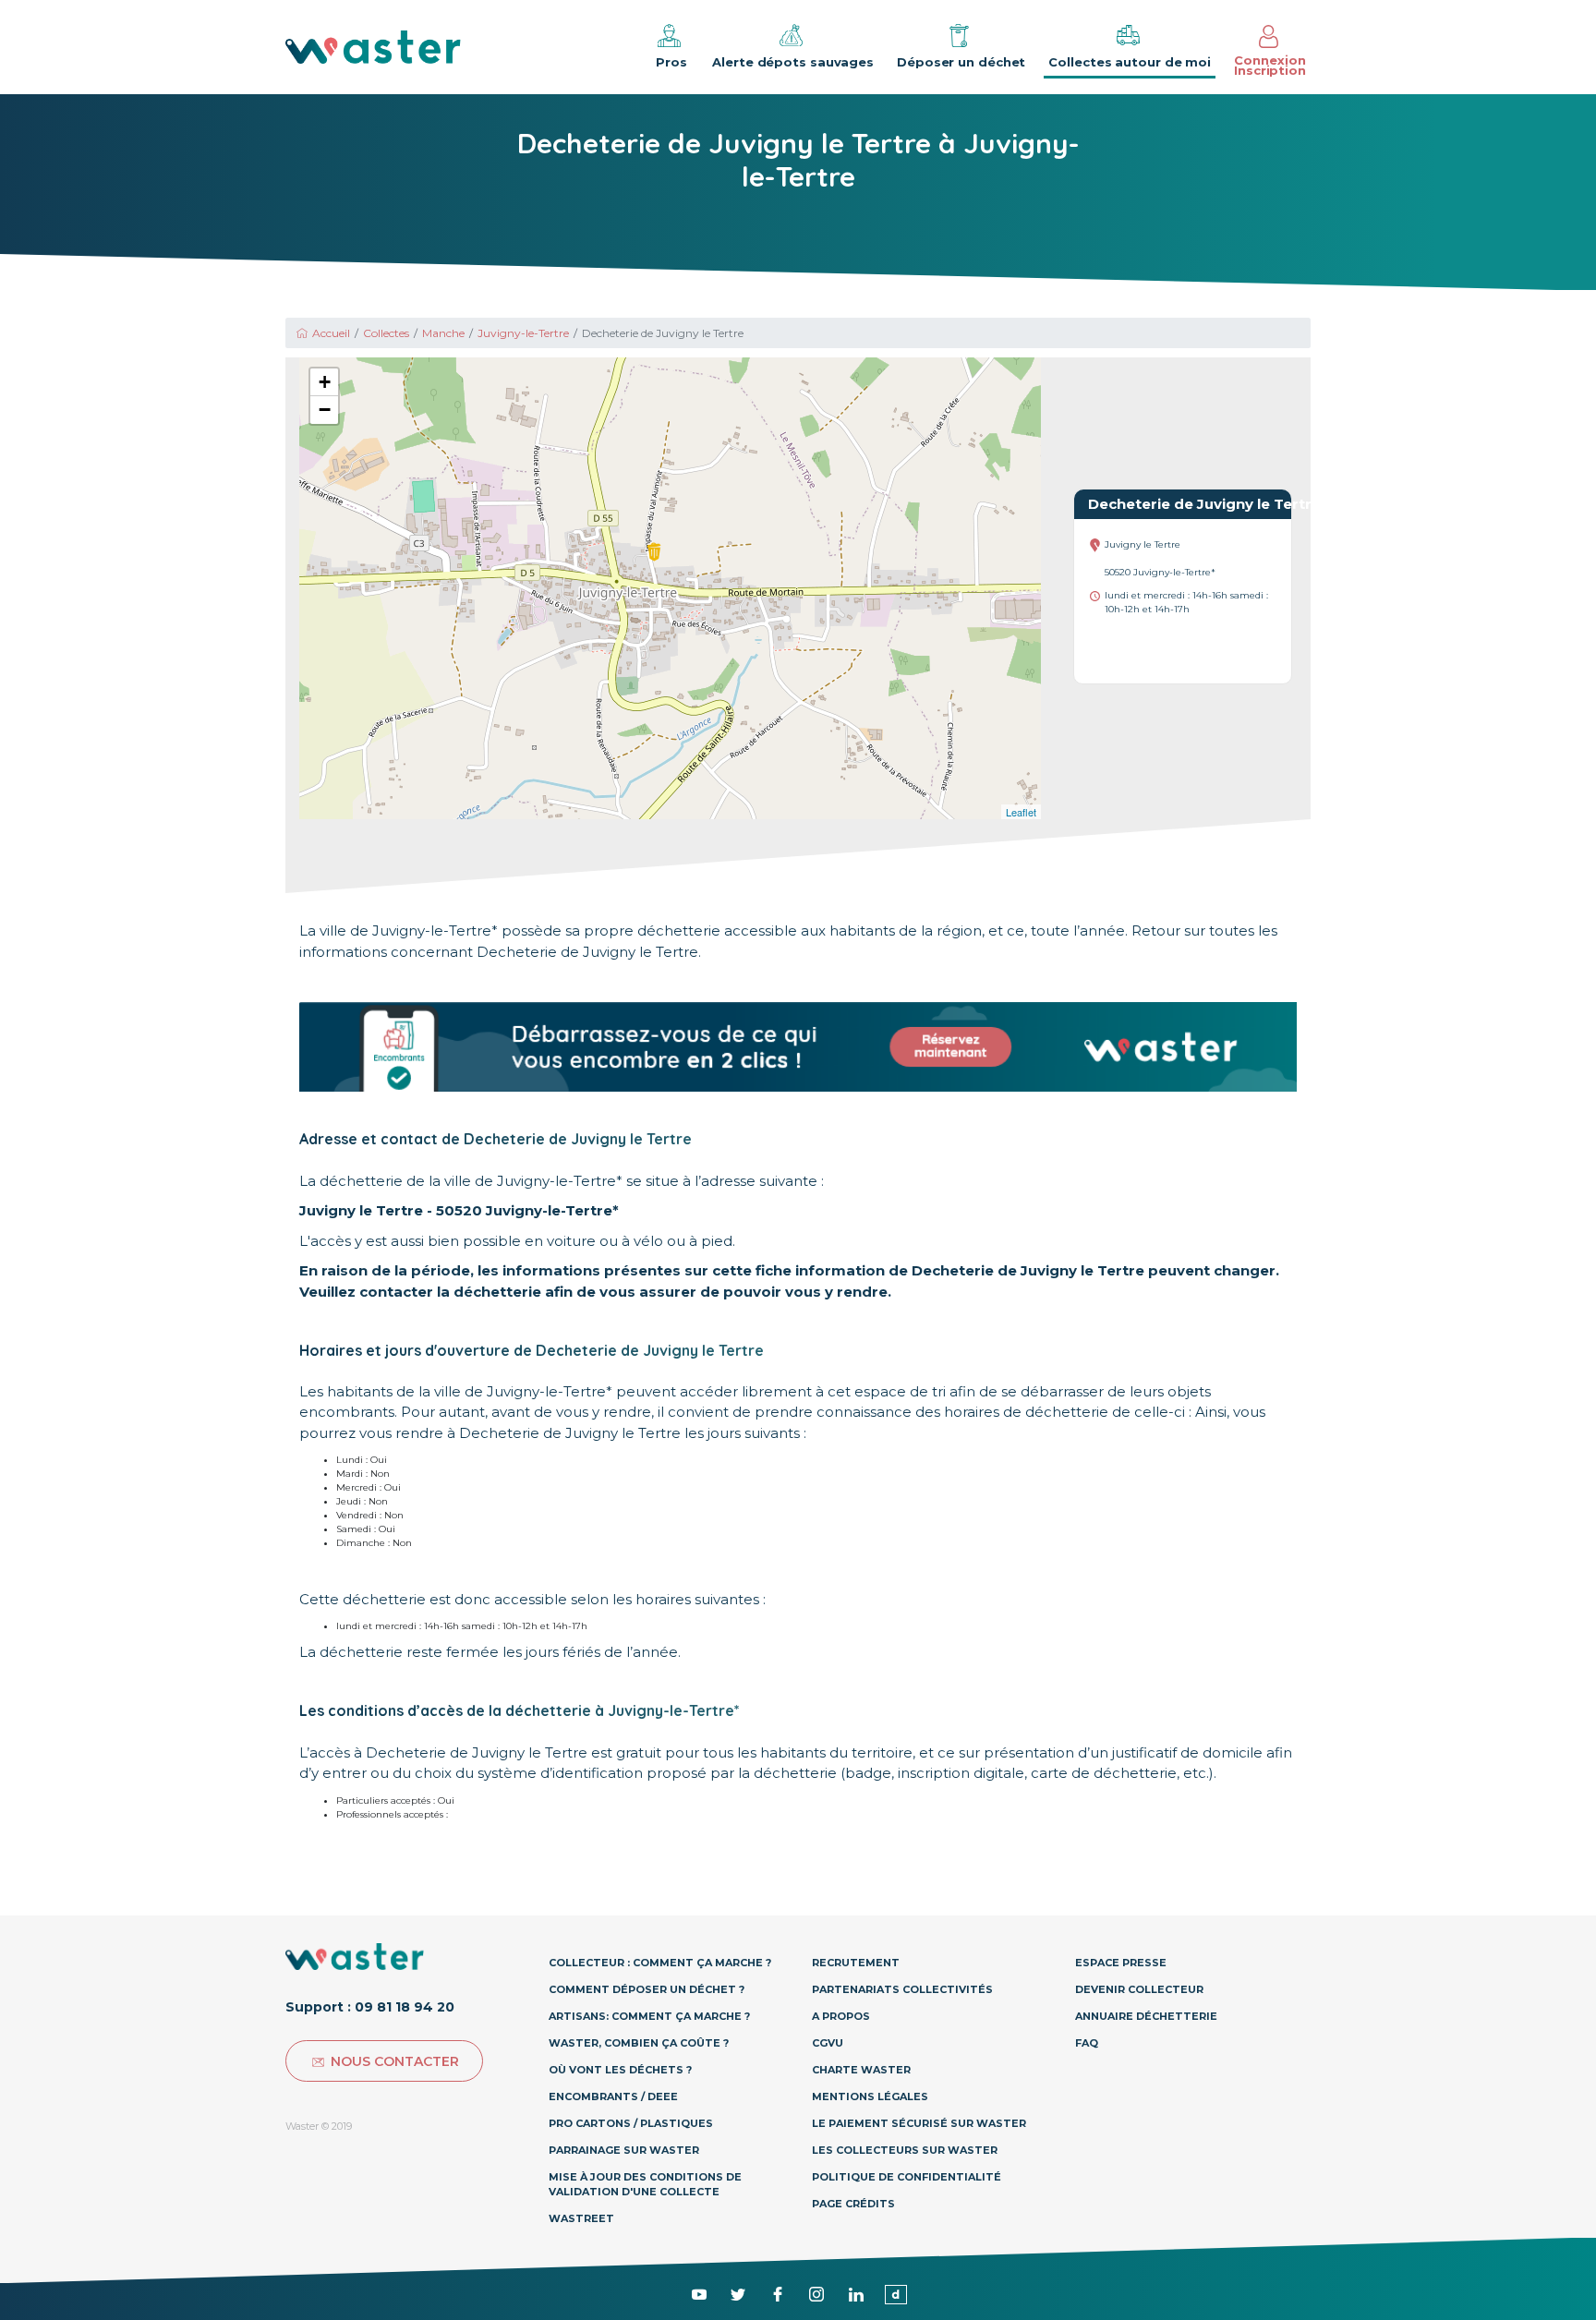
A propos (841, 2016)
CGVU (828, 2043)
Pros (671, 62)
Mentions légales (870, 2096)
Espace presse (1121, 1963)
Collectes (386, 333)
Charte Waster (861, 2070)
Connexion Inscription (1270, 65)
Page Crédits (853, 2204)
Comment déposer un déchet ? (647, 1989)
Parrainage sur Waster (624, 2150)
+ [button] (325, 382)
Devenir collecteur (1139, 1989)
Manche (443, 333)
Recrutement (856, 1963)
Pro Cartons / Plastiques (631, 2123)
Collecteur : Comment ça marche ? (660, 1963)
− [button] (325, 410)
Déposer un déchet (961, 62)
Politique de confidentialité (907, 2177)
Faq (1087, 2043)
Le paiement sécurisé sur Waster (919, 2123)
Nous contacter (395, 2061)
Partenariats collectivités (902, 1989)
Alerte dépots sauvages (793, 62)
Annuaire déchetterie (1146, 2016)
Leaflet (1021, 812)
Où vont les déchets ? (620, 2070)
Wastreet (581, 2218)
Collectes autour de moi (1130, 62)
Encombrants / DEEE (613, 2096)
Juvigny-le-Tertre (523, 333)
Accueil (331, 333)
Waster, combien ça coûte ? (639, 2043)
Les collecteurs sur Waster (905, 2150)
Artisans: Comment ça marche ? (649, 2016)
